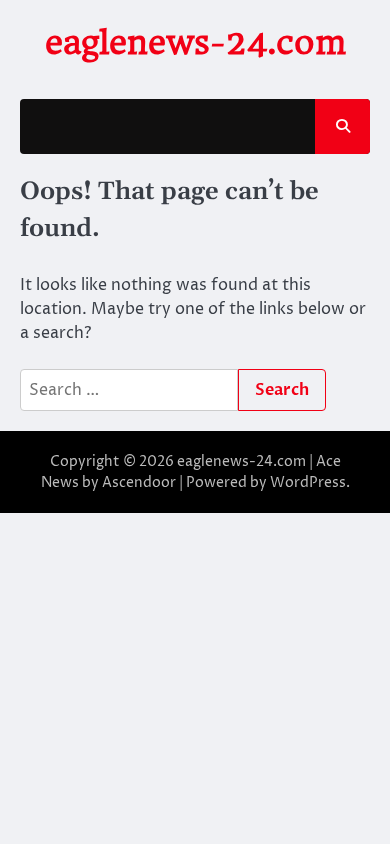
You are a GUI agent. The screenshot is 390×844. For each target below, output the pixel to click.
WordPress (308, 482)
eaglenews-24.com (195, 42)
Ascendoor (139, 482)
